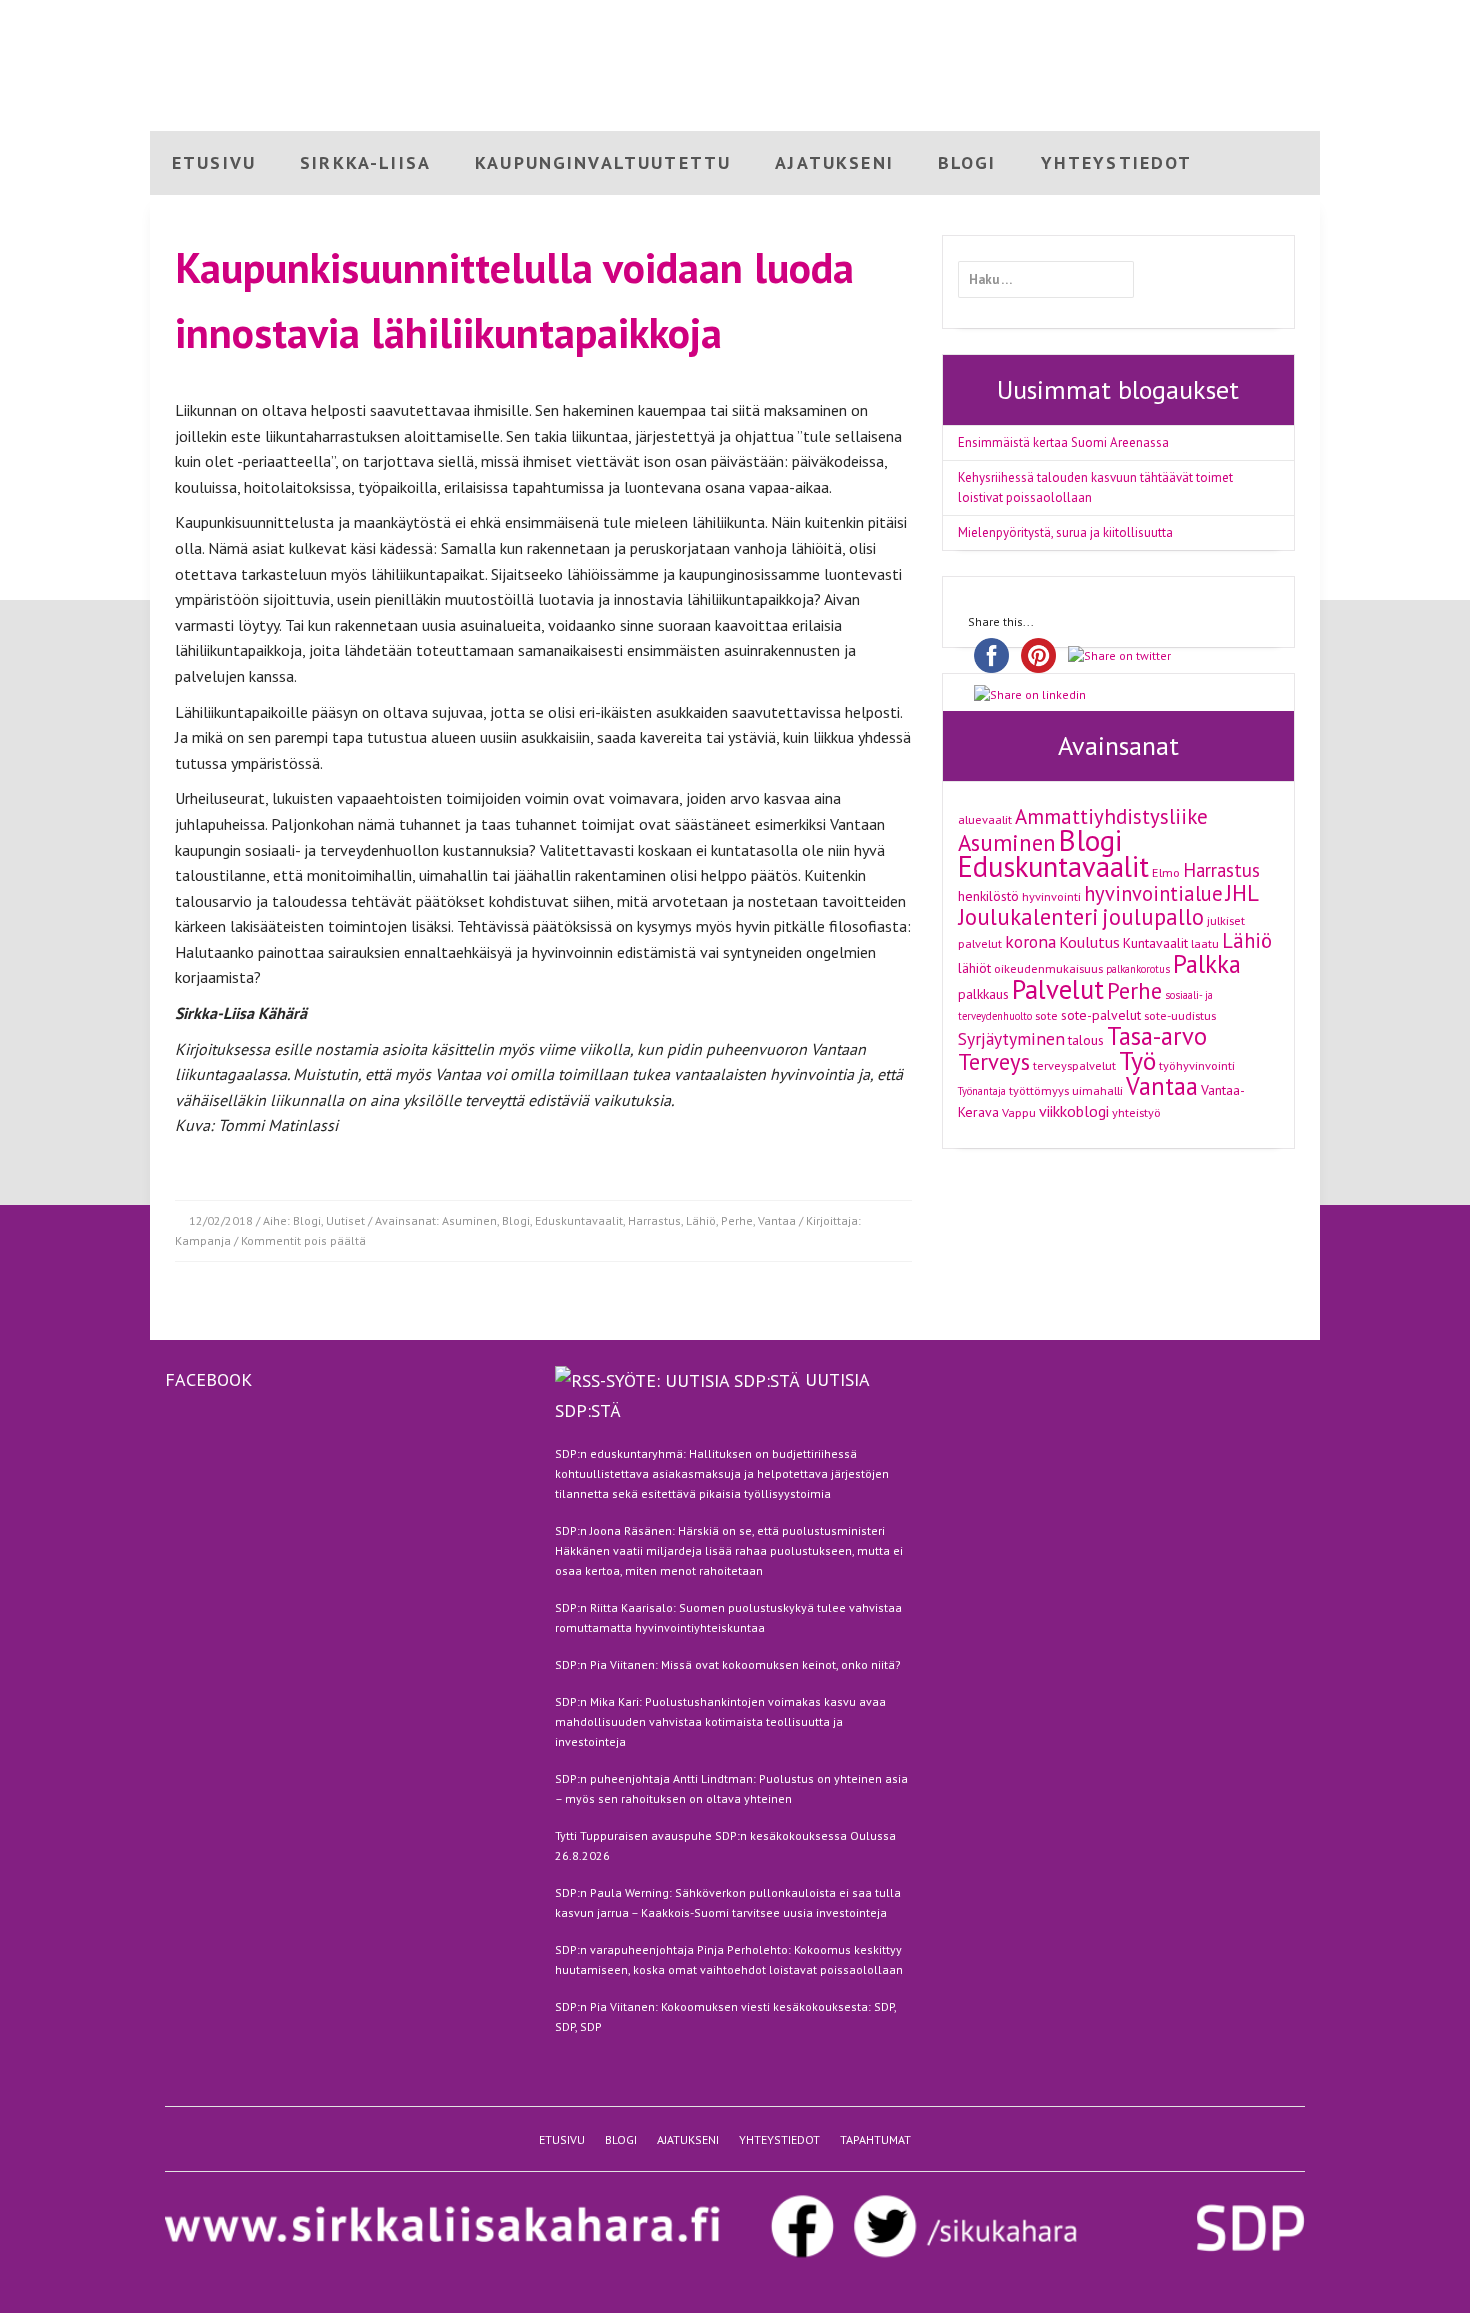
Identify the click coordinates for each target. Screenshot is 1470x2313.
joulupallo (1153, 916)
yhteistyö (1136, 1112)
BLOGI (967, 162)
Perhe (737, 1220)
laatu (1205, 943)
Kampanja (203, 1240)
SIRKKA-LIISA (365, 162)
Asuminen (469, 1220)
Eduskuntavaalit (579, 1220)
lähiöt (974, 968)
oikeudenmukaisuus (1048, 968)
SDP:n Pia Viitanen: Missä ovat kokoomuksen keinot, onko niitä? (728, 1664)
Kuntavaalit (1155, 943)
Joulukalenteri (1028, 916)
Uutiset (345, 1220)
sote (1046, 1015)
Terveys (994, 1061)
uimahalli (1097, 1090)
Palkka (1207, 964)
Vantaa (777, 1220)
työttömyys (1039, 1090)
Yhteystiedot (1279, 17)
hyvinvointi (1051, 896)
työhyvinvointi (1197, 1065)
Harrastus (654, 1220)
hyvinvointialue (1153, 893)
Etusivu (1077, 17)
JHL (1242, 892)
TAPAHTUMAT (875, 2139)
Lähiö (701, 1220)
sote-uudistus (1180, 1015)
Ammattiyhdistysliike (1111, 816)
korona (1030, 941)
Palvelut (1058, 989)
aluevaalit (985, 819)
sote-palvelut (1101, 1015)
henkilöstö (988, 896)
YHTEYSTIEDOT (1117, 162)
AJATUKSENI (834, 162)
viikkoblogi (1074, 1111)
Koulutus (1089, 942)
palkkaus (983, 994)
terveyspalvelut (1074, 1065)
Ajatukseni (1193, 17)
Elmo (1166, 872)
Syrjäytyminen (1011, 1038)
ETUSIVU (214, 162)
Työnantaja (982, 1091)
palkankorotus (1138, 969)
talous (1086, 1040)
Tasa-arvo (1157, 1036)
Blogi (1131, 17)
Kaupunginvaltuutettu (603, 162)
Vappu (1019, 1112)
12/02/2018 (221, 1220)
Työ (1137, 1060)
